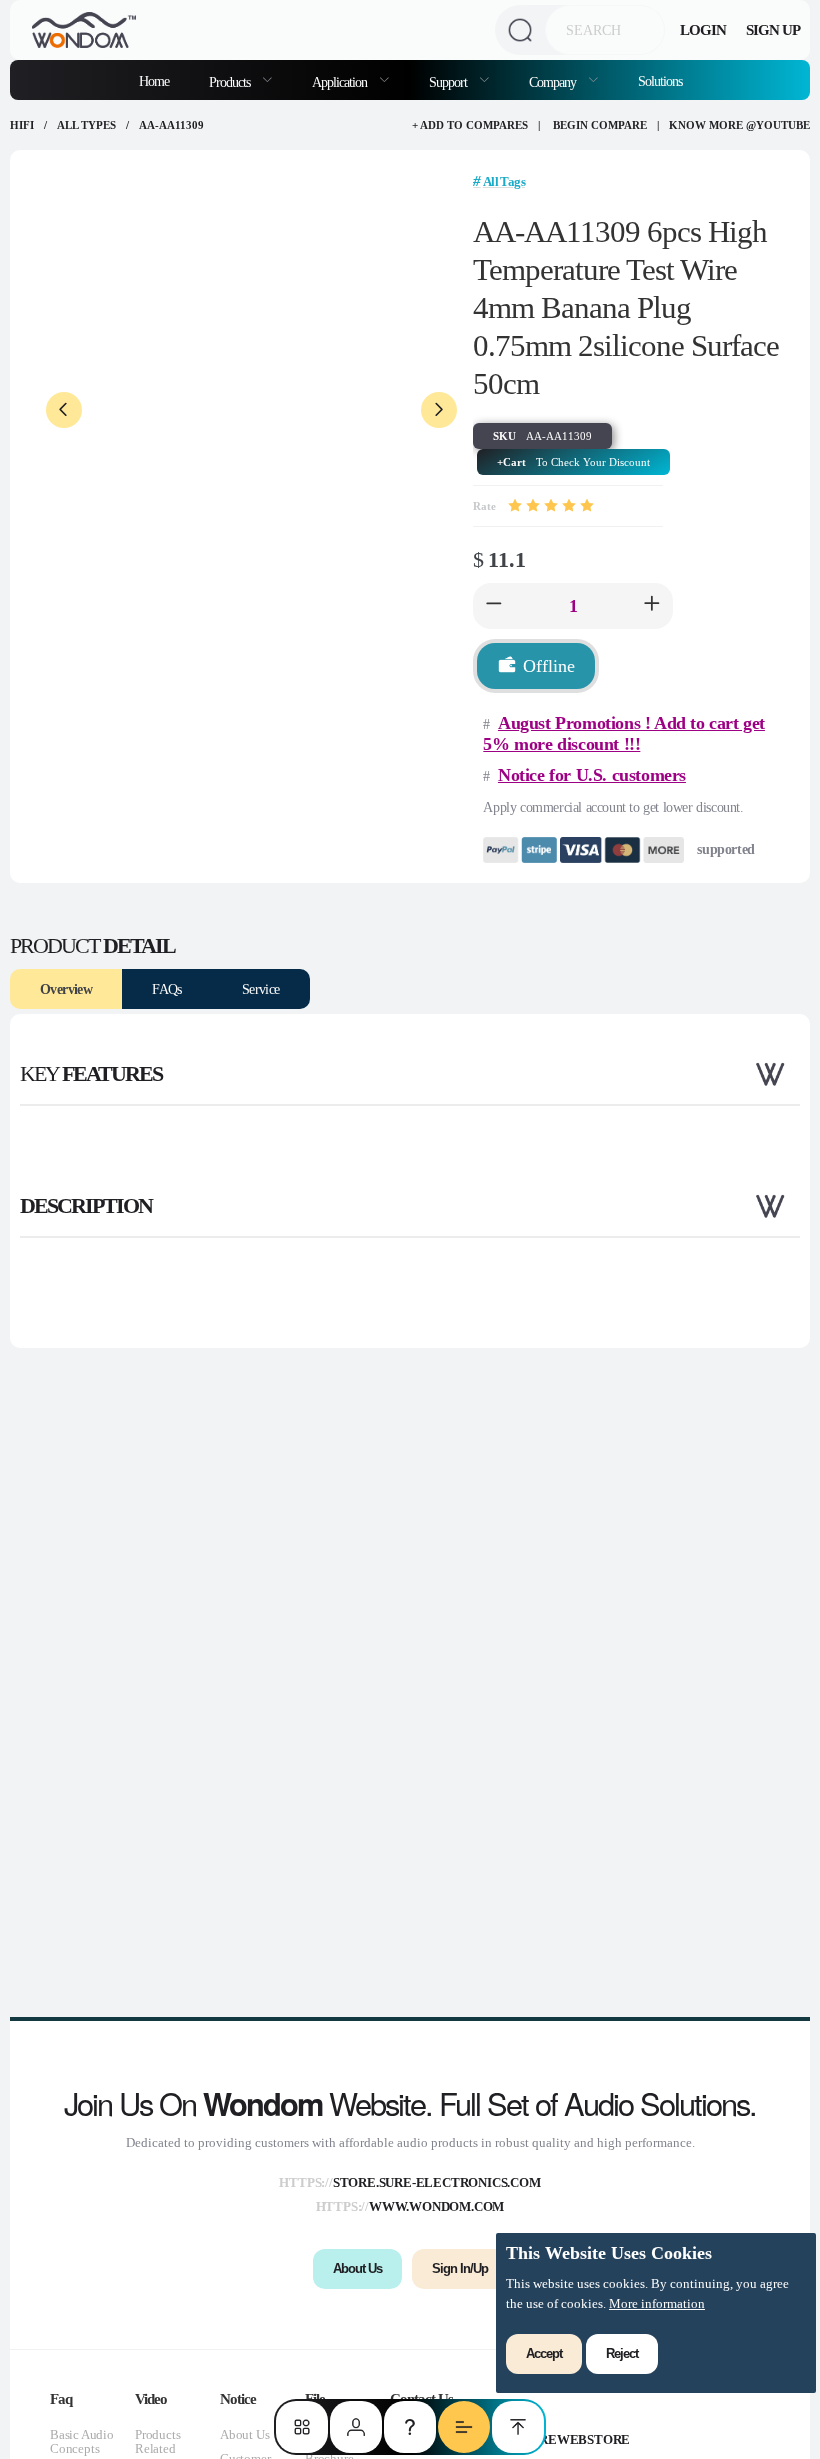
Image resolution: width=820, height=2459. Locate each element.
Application (341, 82)
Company (554, 82)
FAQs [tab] (167, 989)
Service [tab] (261, 989)
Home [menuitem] (154, 81)
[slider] (551, 506)
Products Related (157, 2441)
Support (449, 82)
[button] (494, 606)
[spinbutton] (573, 606)
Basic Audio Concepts (82, 2441)
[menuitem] (240, 80)
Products (231, 82)
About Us (244, 2434)
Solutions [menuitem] (660, 81)
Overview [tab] (66, 989)
